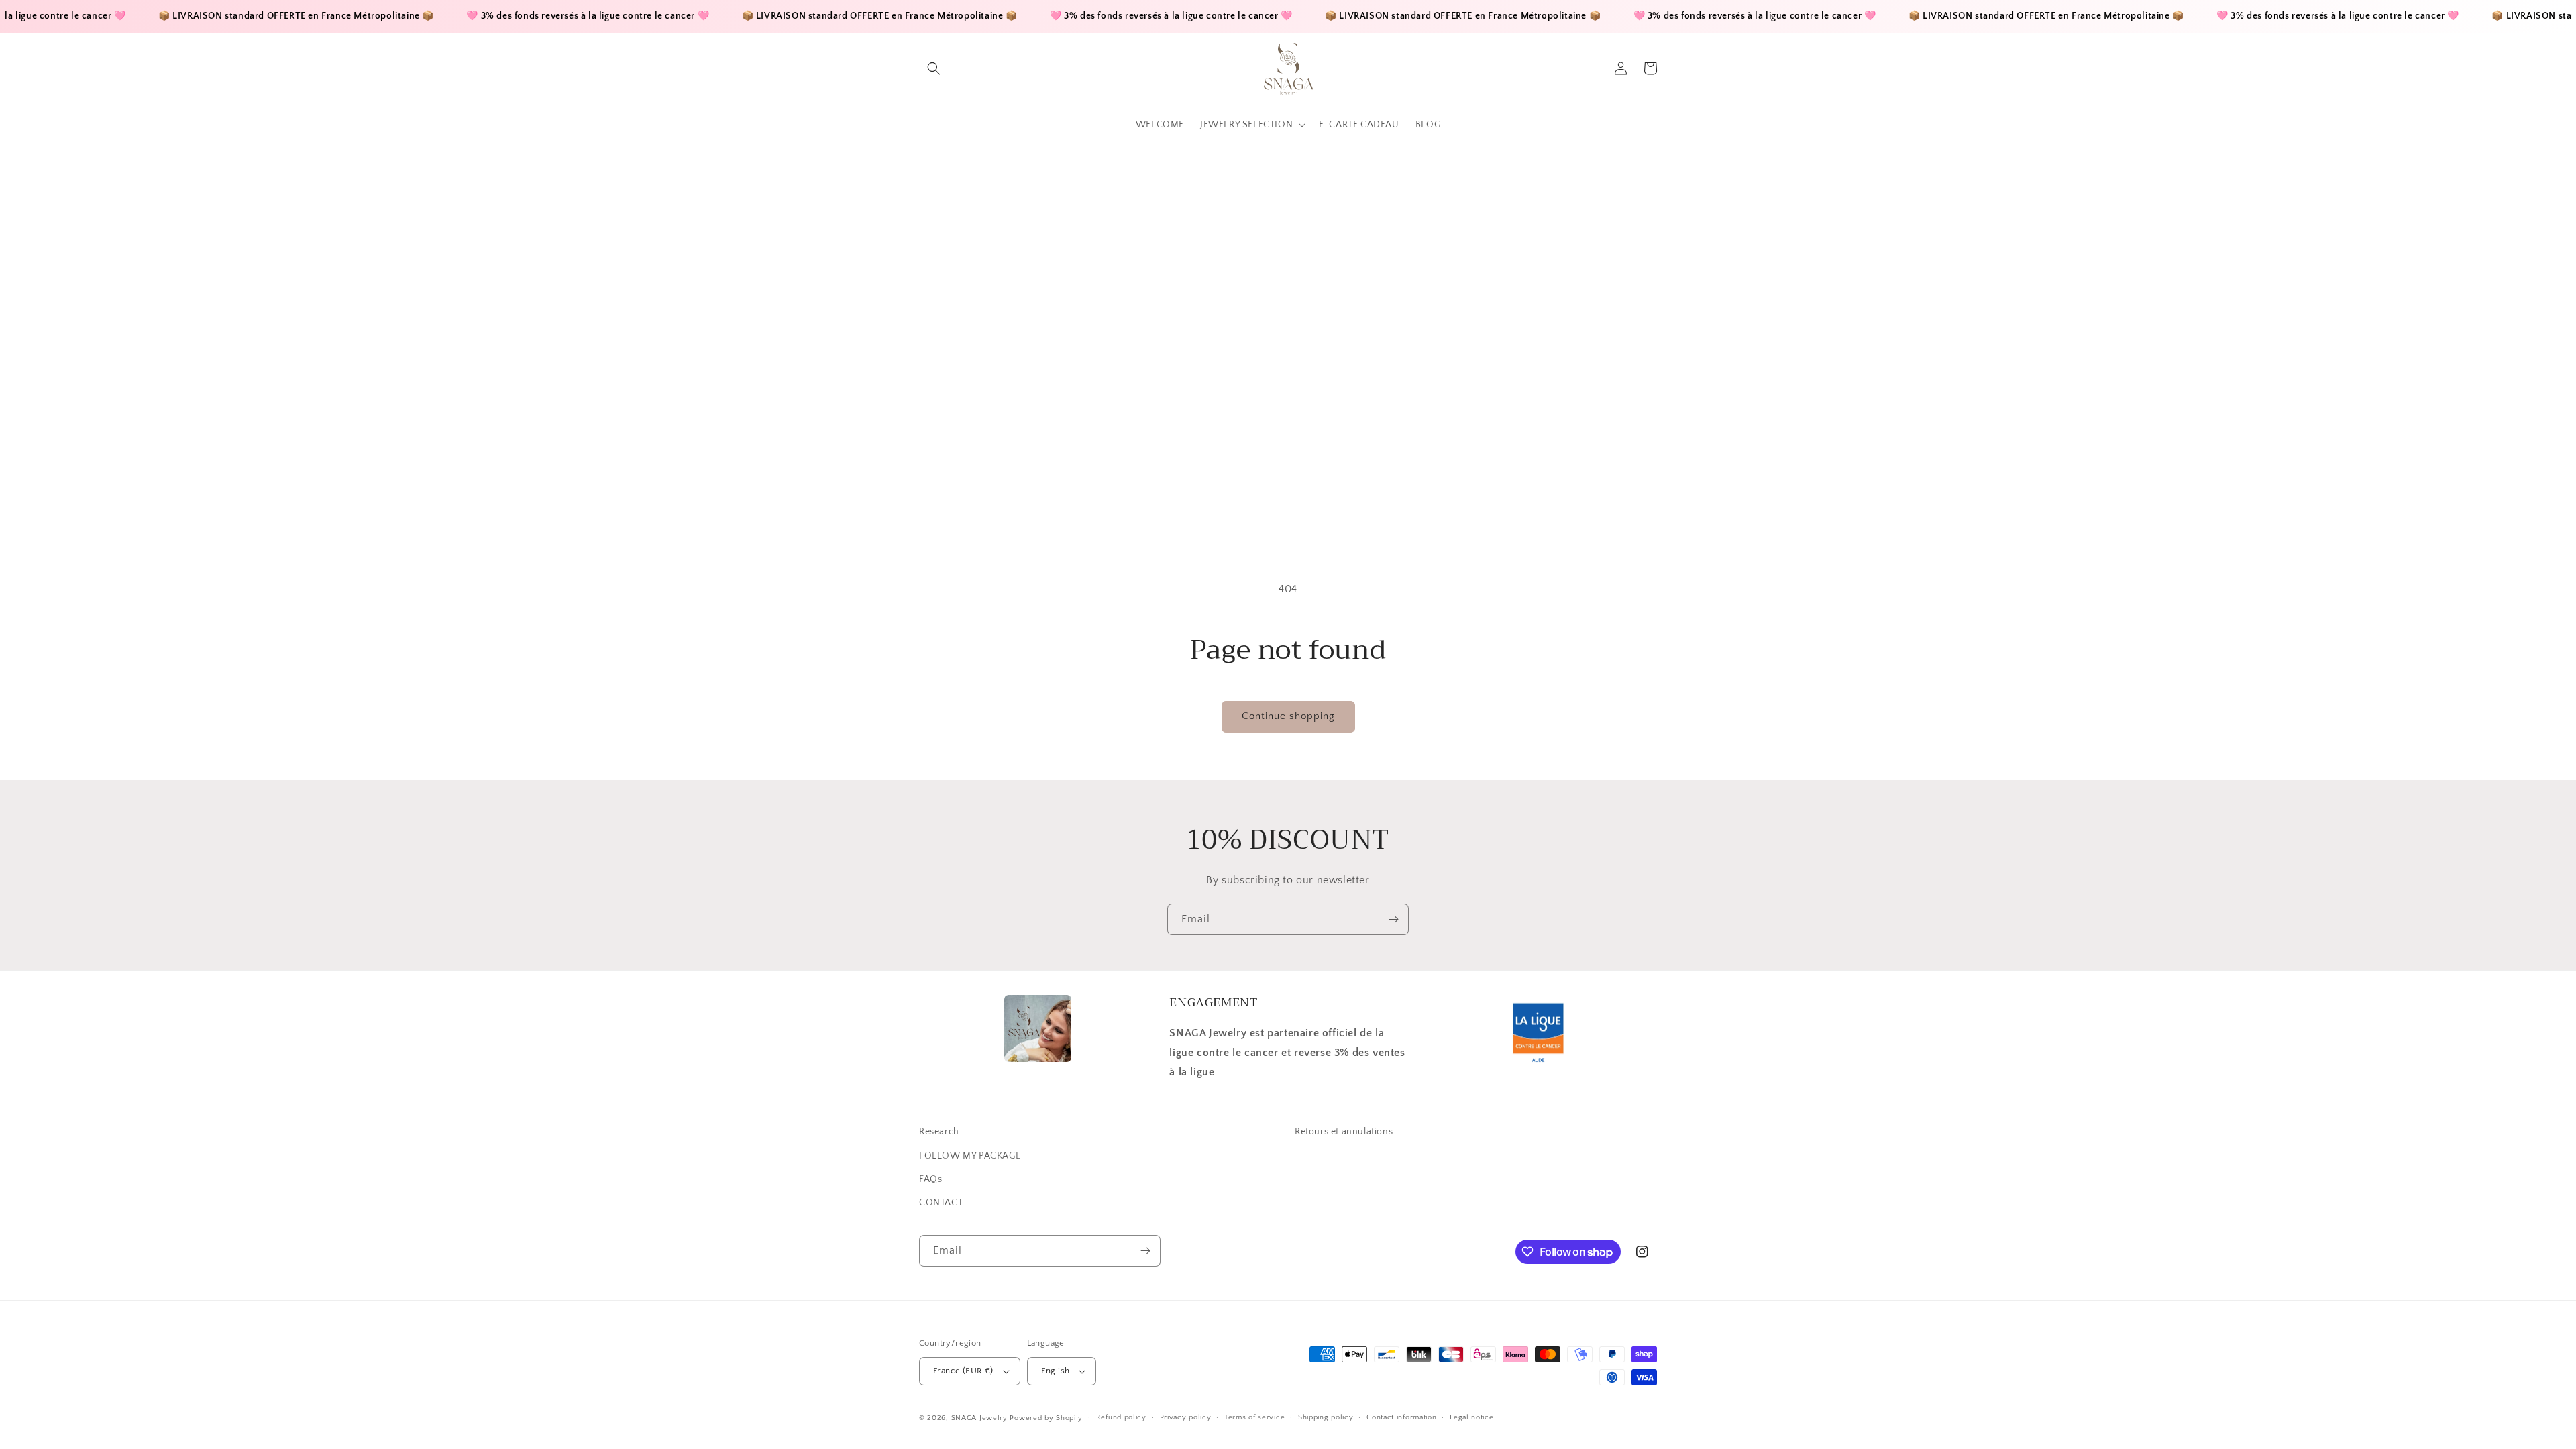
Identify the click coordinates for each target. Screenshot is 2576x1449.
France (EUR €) (963, 1371)
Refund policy (1121, 1417)
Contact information (1401, 1417)
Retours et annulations (1344, 1132)
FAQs (930, 1179)
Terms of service (1254, 1417)
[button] (934, 68)
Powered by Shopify (1046, 1418)
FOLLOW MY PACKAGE (970, 1156)
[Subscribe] (1393, 919)
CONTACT (941, 1203)
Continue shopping (1288, 716)
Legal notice (1471, 1417)
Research (939, 1132)
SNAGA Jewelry (979, 1418)
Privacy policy (1186, 1417)
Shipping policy (1326, 1417)
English (1056, 1371)
